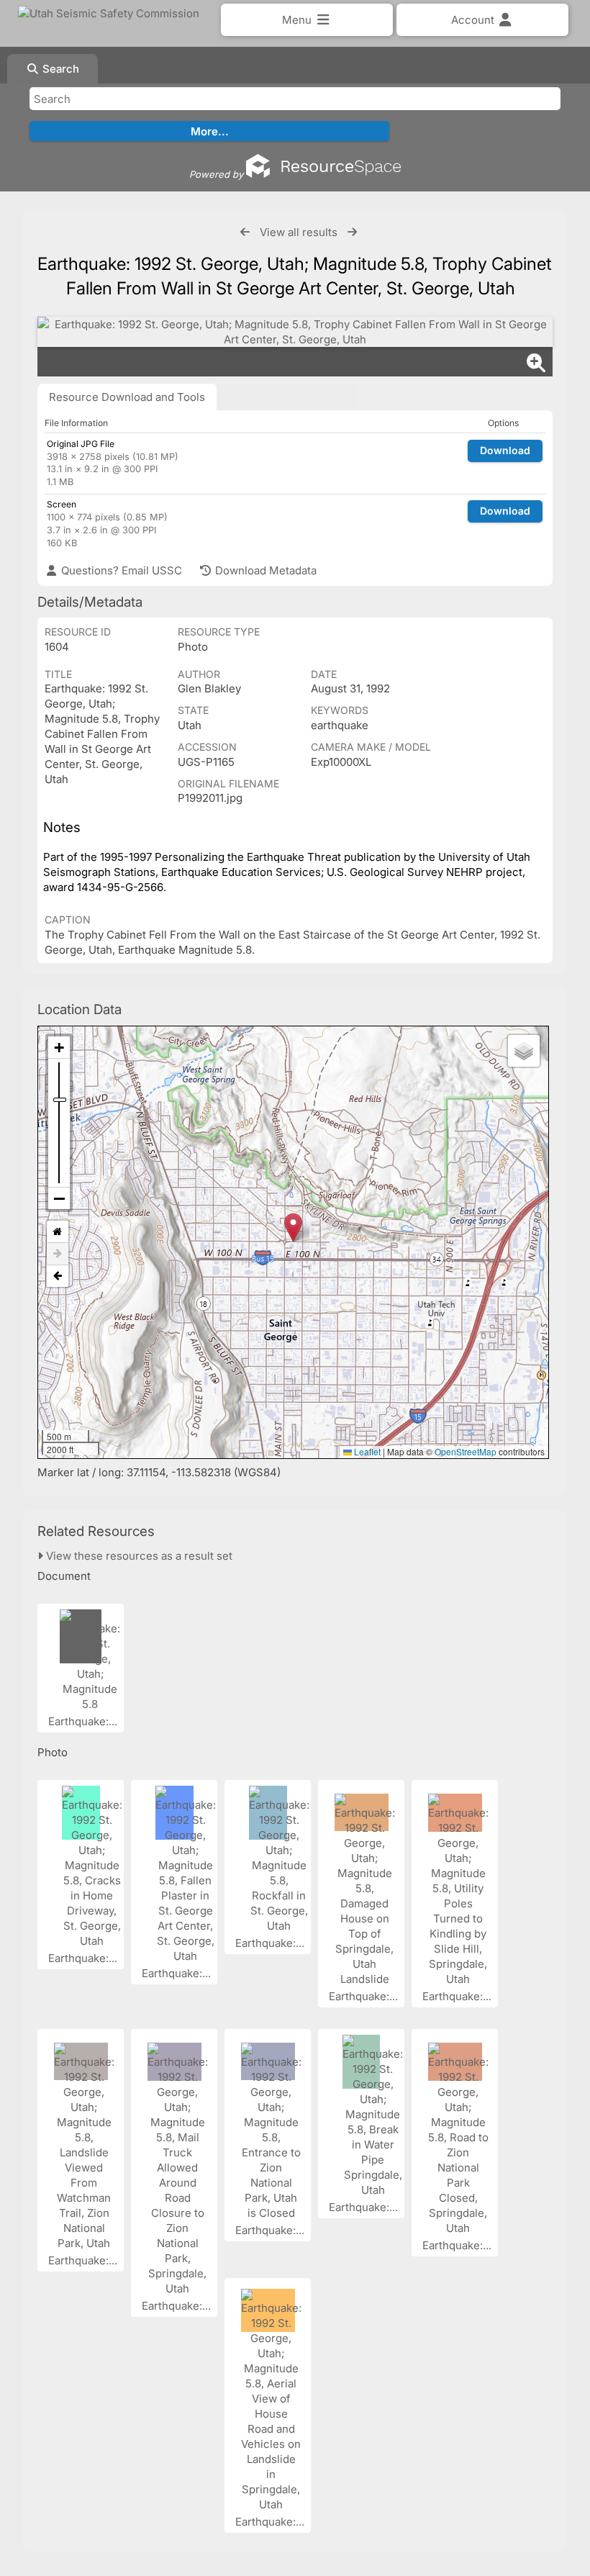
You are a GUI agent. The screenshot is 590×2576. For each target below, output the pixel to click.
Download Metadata (264, 570)
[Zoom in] (59, 1048)
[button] (293, 1228)
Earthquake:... (84, 1721)
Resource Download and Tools (127, 397)
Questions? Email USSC (120, 570)
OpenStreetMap (466, 1451)
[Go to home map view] (58, 1232)
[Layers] (524, 1051)
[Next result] (352, 232)
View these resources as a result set (138, 1556)
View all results (299, 232)
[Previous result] (245, 232)
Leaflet (366, 1451)
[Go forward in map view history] (58, 1254)
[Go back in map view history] (58, 1276)
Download (505, 450)
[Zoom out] (59, 1198)
